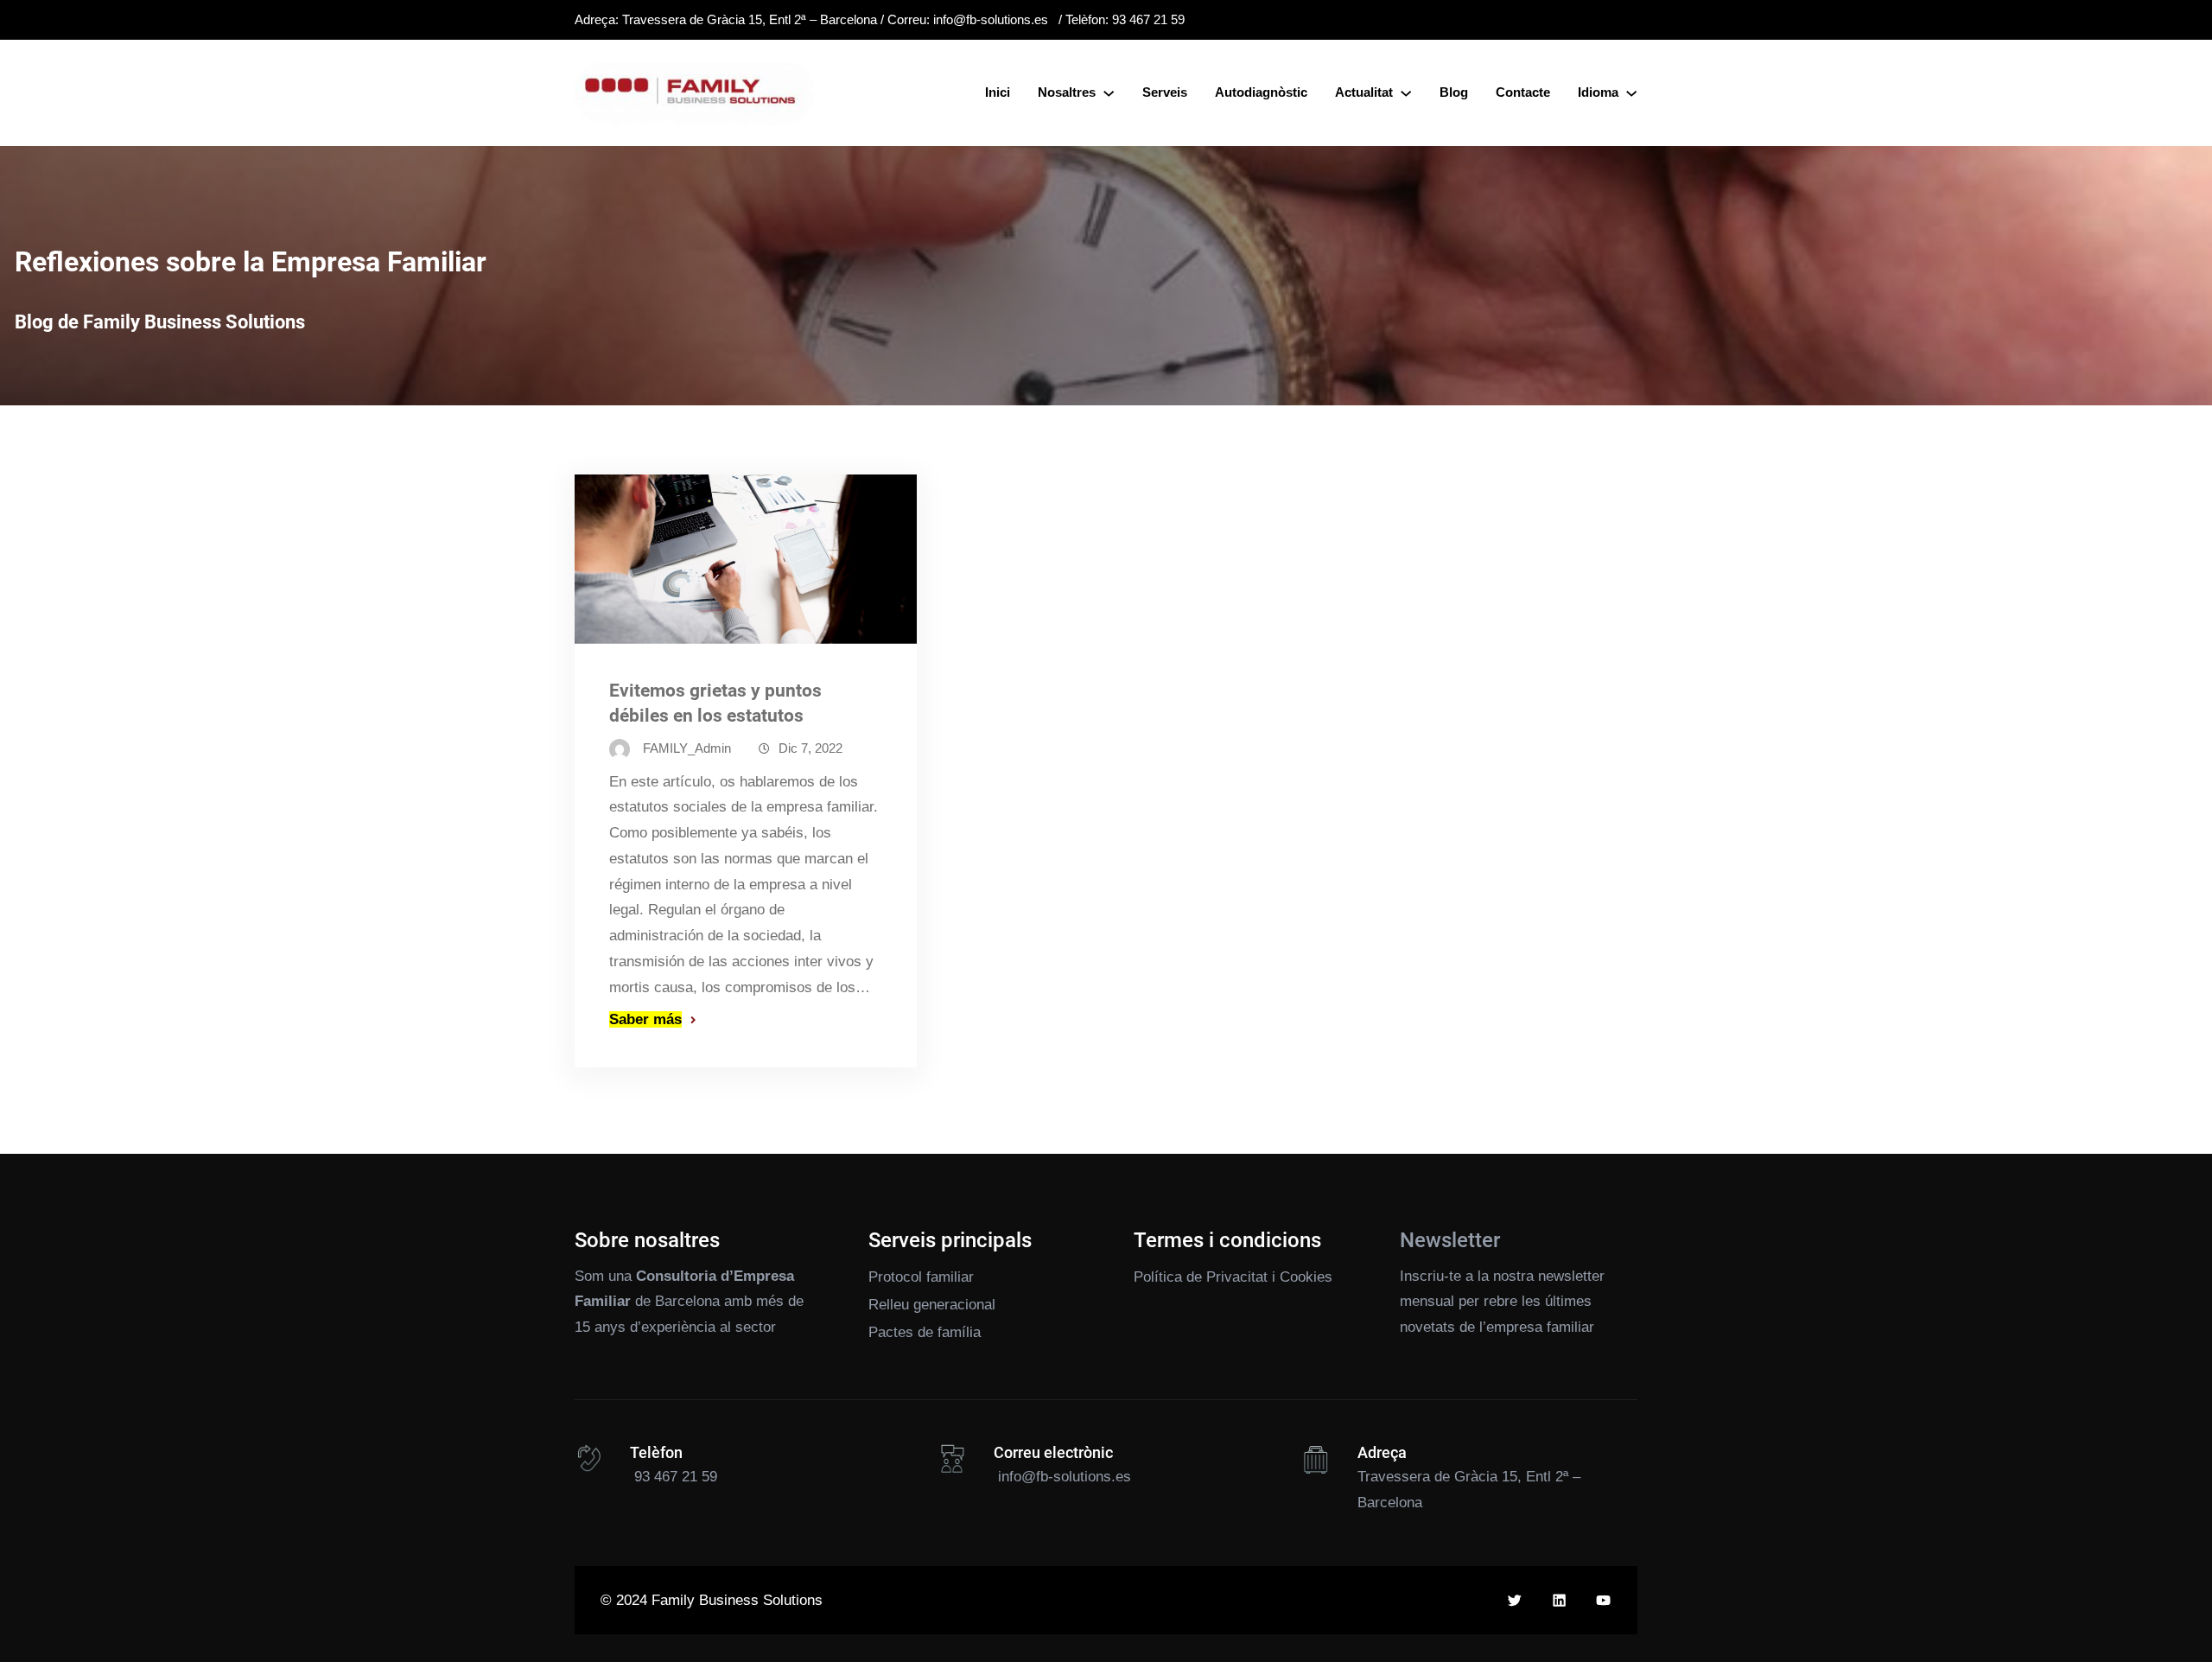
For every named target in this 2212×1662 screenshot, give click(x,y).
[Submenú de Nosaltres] (1109, 92)
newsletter (1571, 1276)
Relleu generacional (932, 1305)
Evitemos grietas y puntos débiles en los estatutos (715, 703)
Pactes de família (925, 1332)
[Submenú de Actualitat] (1406, 92)
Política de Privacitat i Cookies (1233, 1277)
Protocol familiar (921, 1277)
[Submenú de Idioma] (1631, 92)
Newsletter (1450, 1240)
